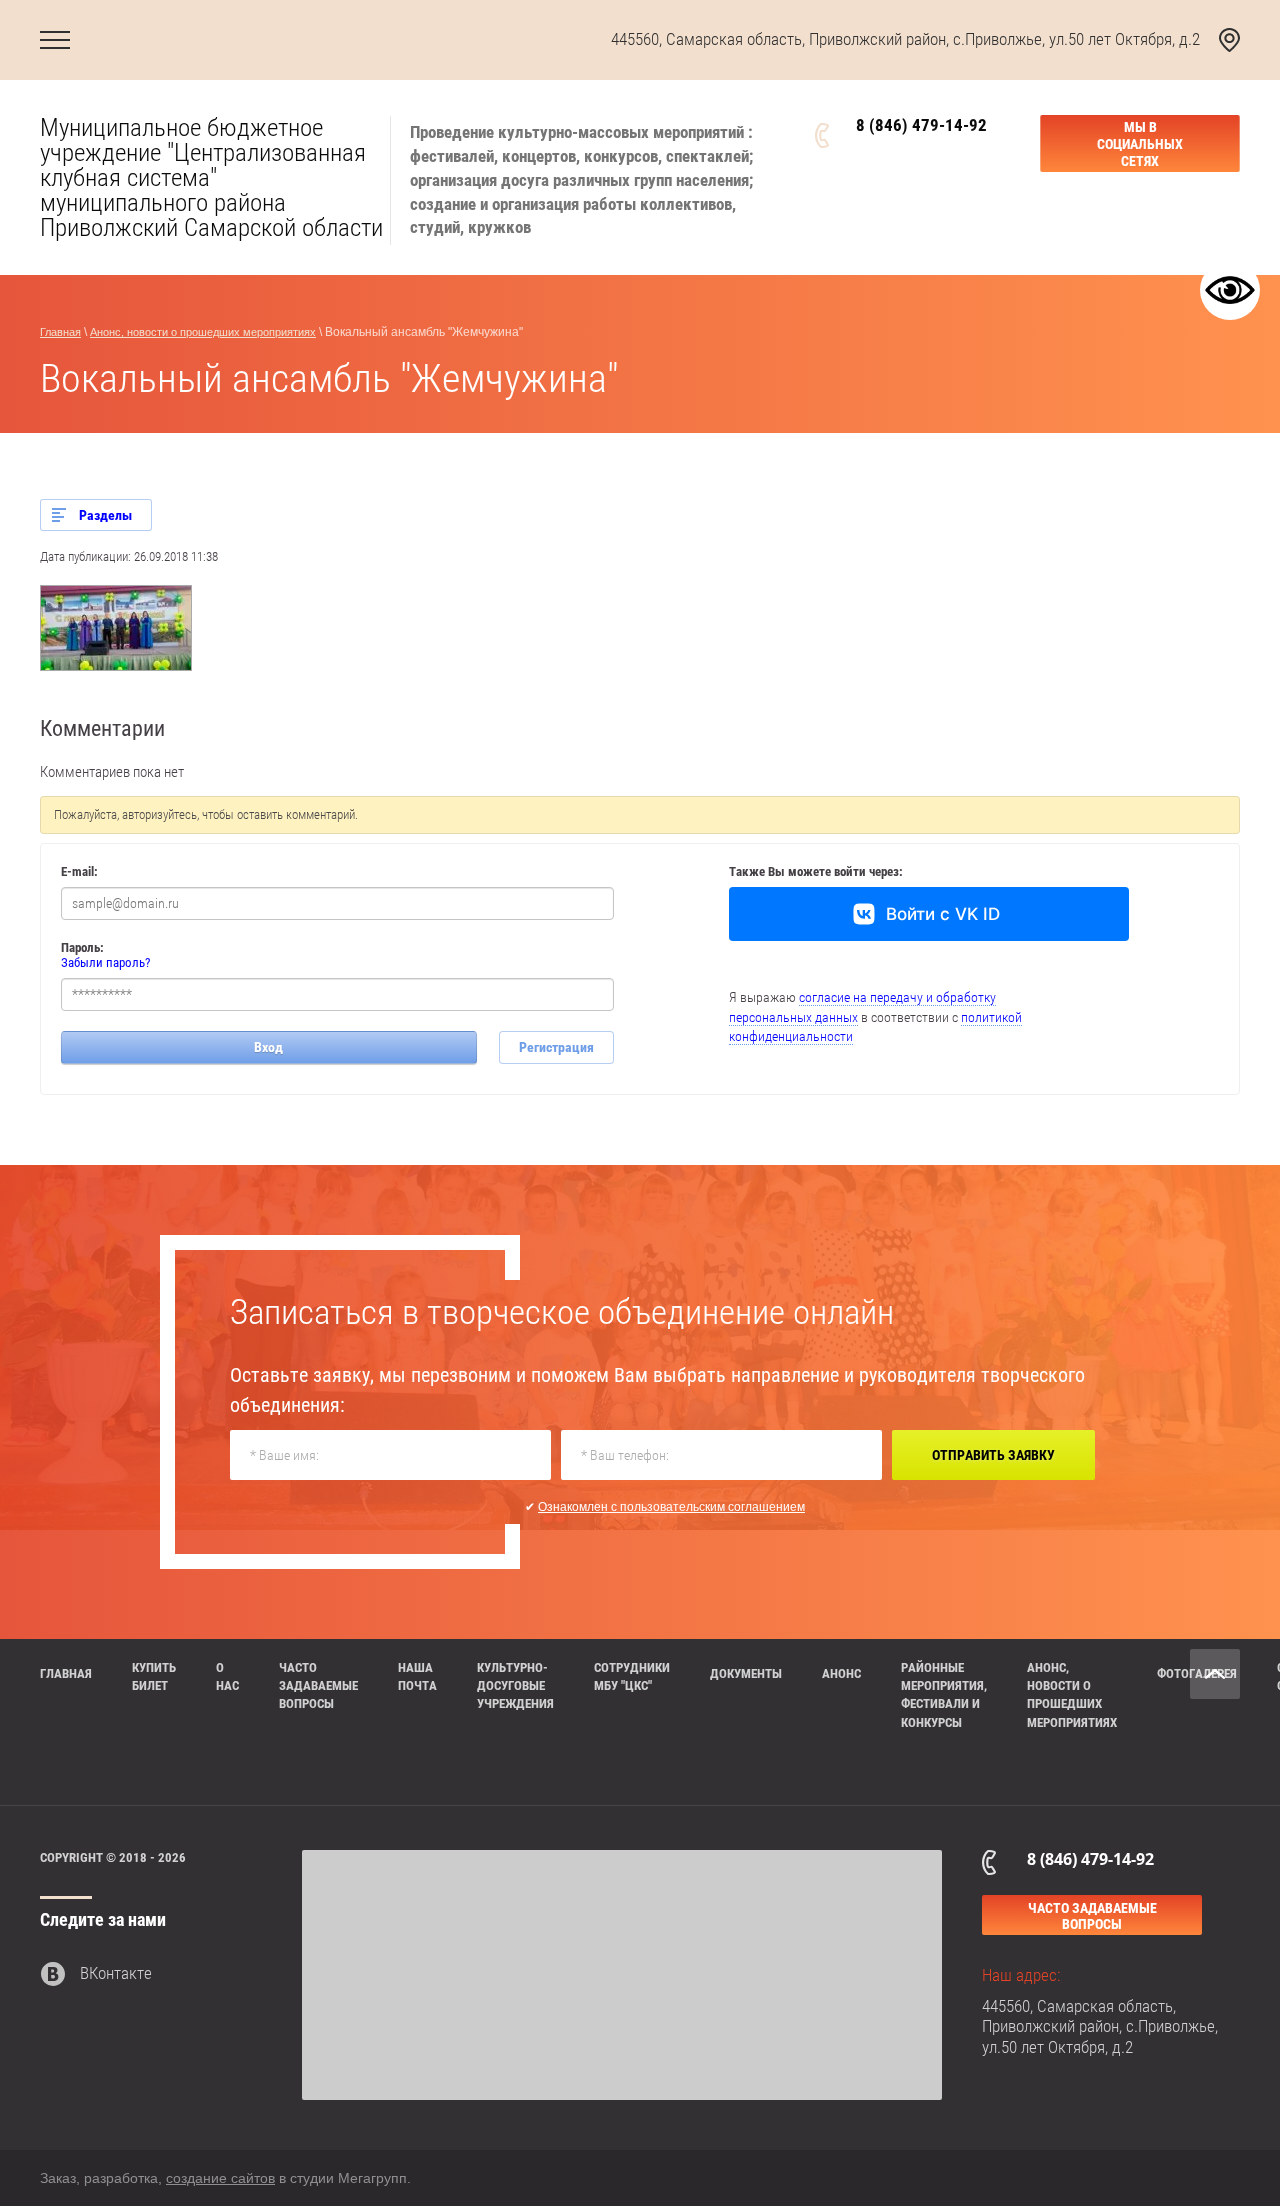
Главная (60, 332)
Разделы (105, 515)
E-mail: (79, 871)
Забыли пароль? (105, 962)
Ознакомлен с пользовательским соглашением (671, 1507)
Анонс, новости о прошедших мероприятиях (203, 332)
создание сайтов (220, 2178)
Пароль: (82, 947)
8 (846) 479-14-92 (921, 125)
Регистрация (556, 1047)
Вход (268, 1047)
